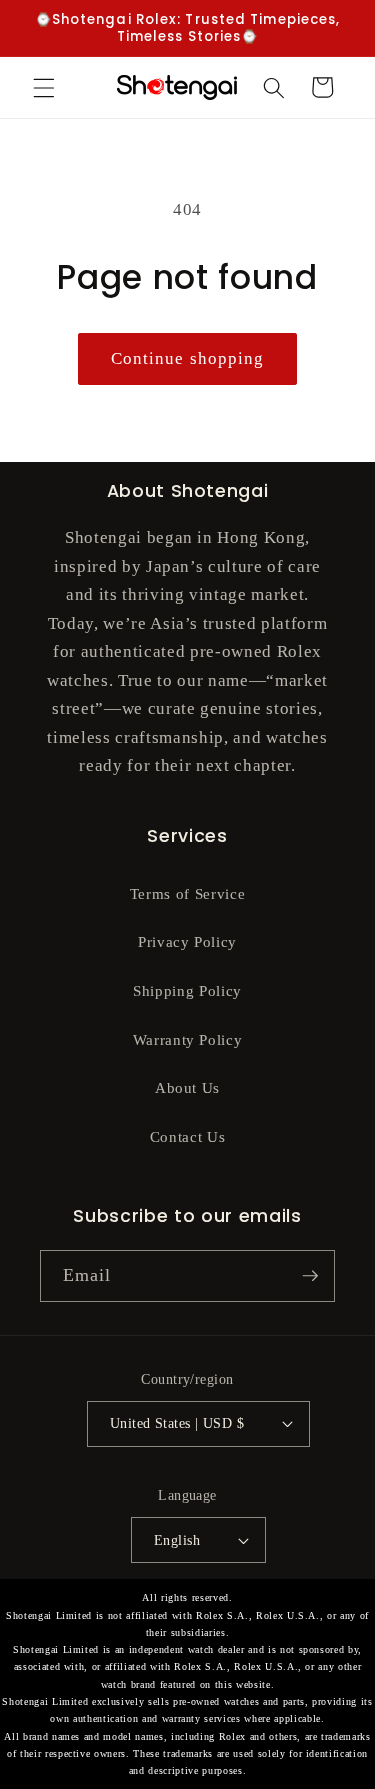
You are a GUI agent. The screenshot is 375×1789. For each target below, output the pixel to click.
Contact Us (188, 1136)
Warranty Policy (188, 1039)
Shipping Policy (187, 990)
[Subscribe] (310, 1276)
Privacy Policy (187, 941)
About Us (187, 1087)
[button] (44, 87)
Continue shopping (188, 358)
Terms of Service (188, 893)
